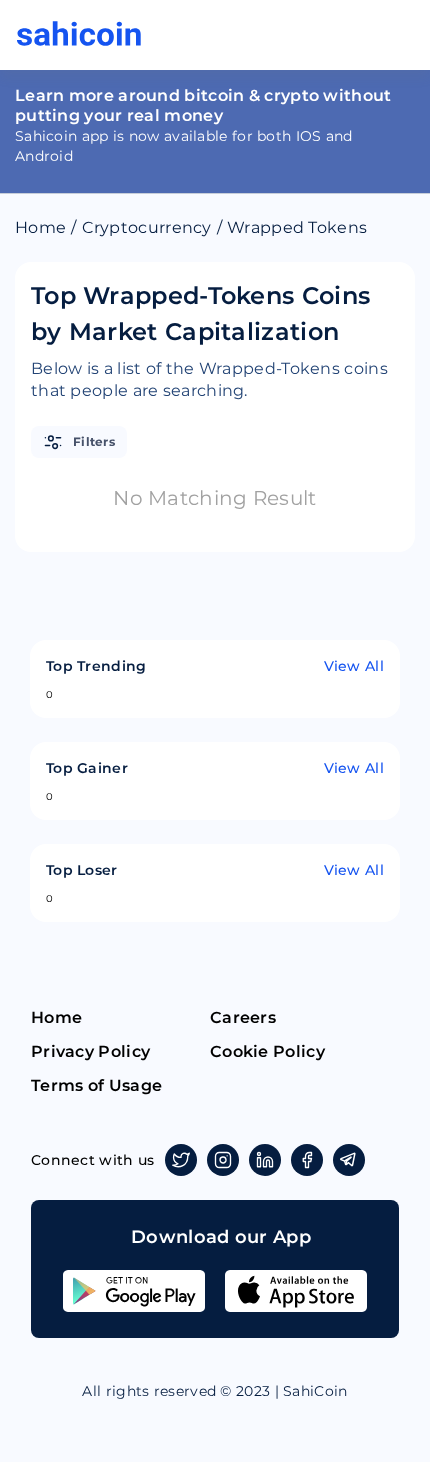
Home (40, 227)
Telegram (349, 1160)
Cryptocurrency (147, 227)
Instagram (223, 1160)
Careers (243, 1017)
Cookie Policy (267, 1051)
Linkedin (265, 1160)
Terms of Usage (96, 1085)
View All (354, 666)
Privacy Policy (90, 1051)
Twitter (181, 1160)
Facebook (307, 1160)
